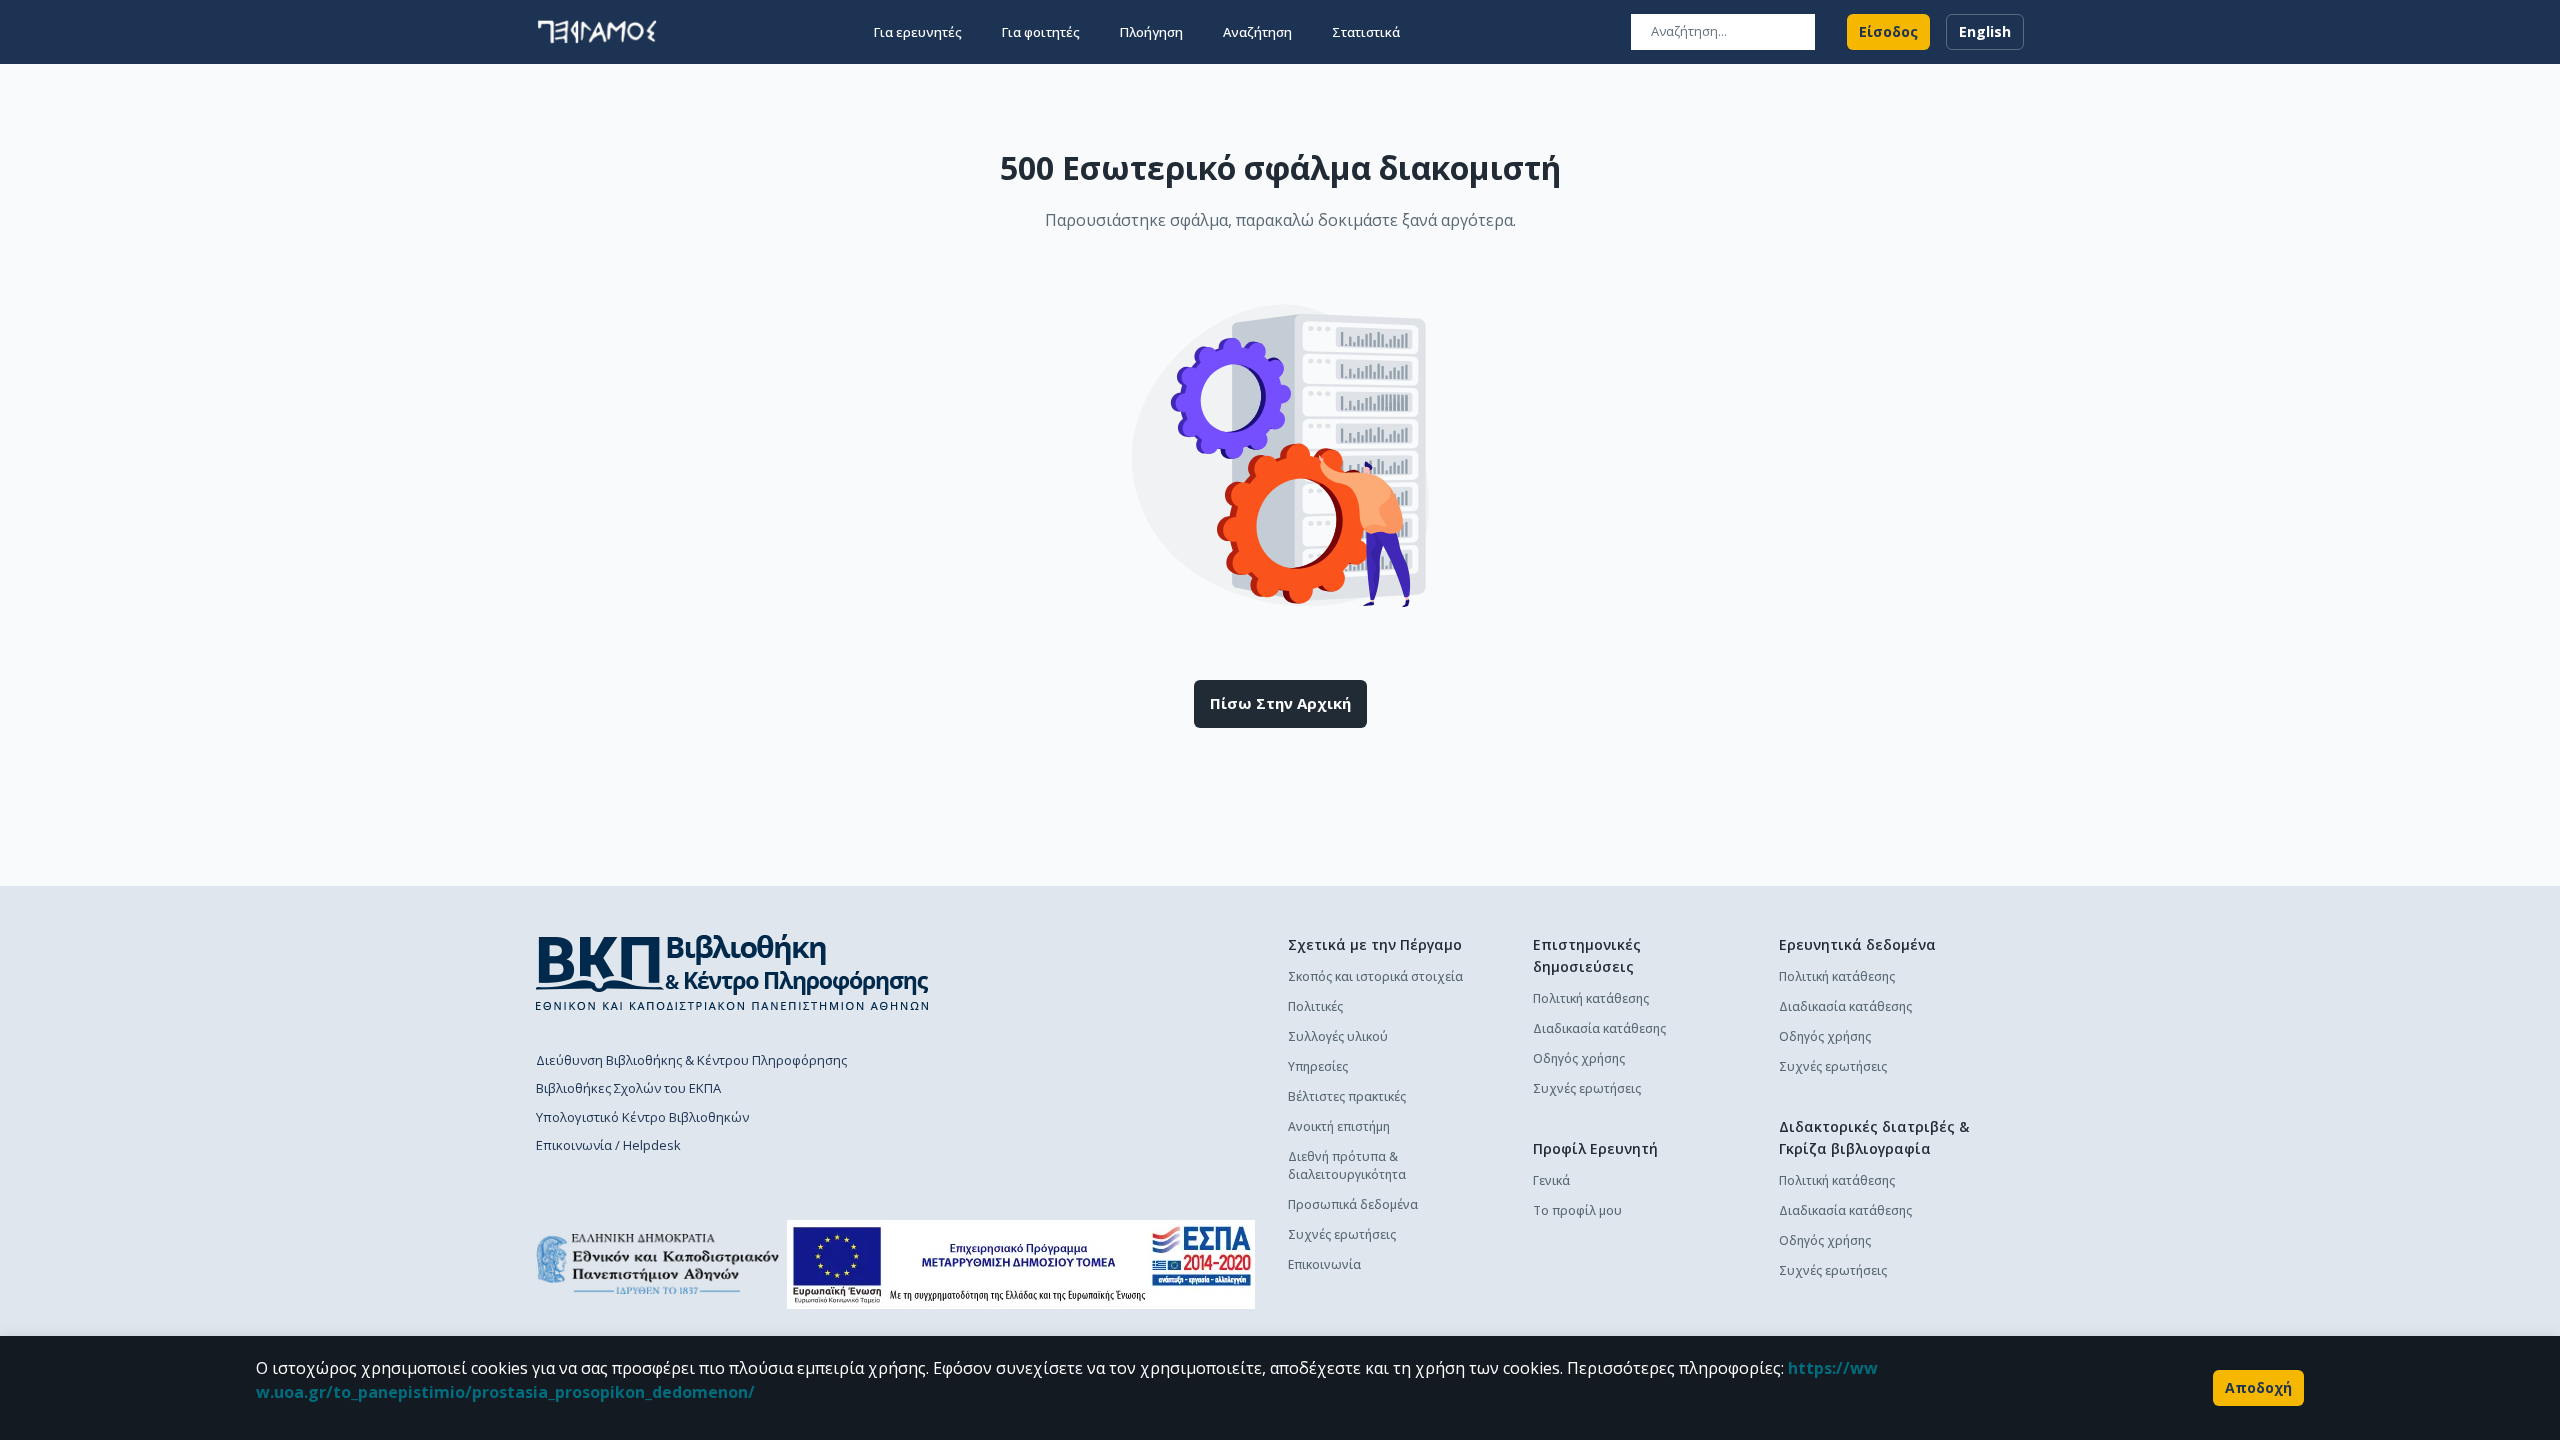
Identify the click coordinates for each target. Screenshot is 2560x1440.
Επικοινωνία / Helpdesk (608, 1145)
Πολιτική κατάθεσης (1591, 998)
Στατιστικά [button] (1366, 32)
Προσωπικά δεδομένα (1353, 1204)
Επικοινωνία (1324, 1264)
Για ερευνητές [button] (918, 32)
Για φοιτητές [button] (1041, 32)
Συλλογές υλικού (1338, 1036)
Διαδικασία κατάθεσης (1599, 1028)
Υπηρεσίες (1318, 1066)
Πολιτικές (1315, 1006)
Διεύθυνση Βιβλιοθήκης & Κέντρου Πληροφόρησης (691, 1060)
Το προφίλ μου (1577, 1210)
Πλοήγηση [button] (1151, 32)
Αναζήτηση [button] (1257, 32)
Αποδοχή (2258, 1387)
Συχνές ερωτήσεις (1342, 1234)
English (1985, 31)
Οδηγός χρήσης (1579, 1058)
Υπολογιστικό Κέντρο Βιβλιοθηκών (642, 1117)
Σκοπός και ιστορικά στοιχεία (1375, 976)
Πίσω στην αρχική (1280, 703)
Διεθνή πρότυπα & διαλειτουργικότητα (1347, 1165)
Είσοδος (1888, 31)
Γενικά (1551, 1180)
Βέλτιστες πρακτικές (1347, 1096)
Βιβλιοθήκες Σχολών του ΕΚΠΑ (628, 1088)
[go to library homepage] (732, 972)
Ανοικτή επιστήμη (1339, 1126)
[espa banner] (1021, 1264)
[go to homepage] (597, 32)
